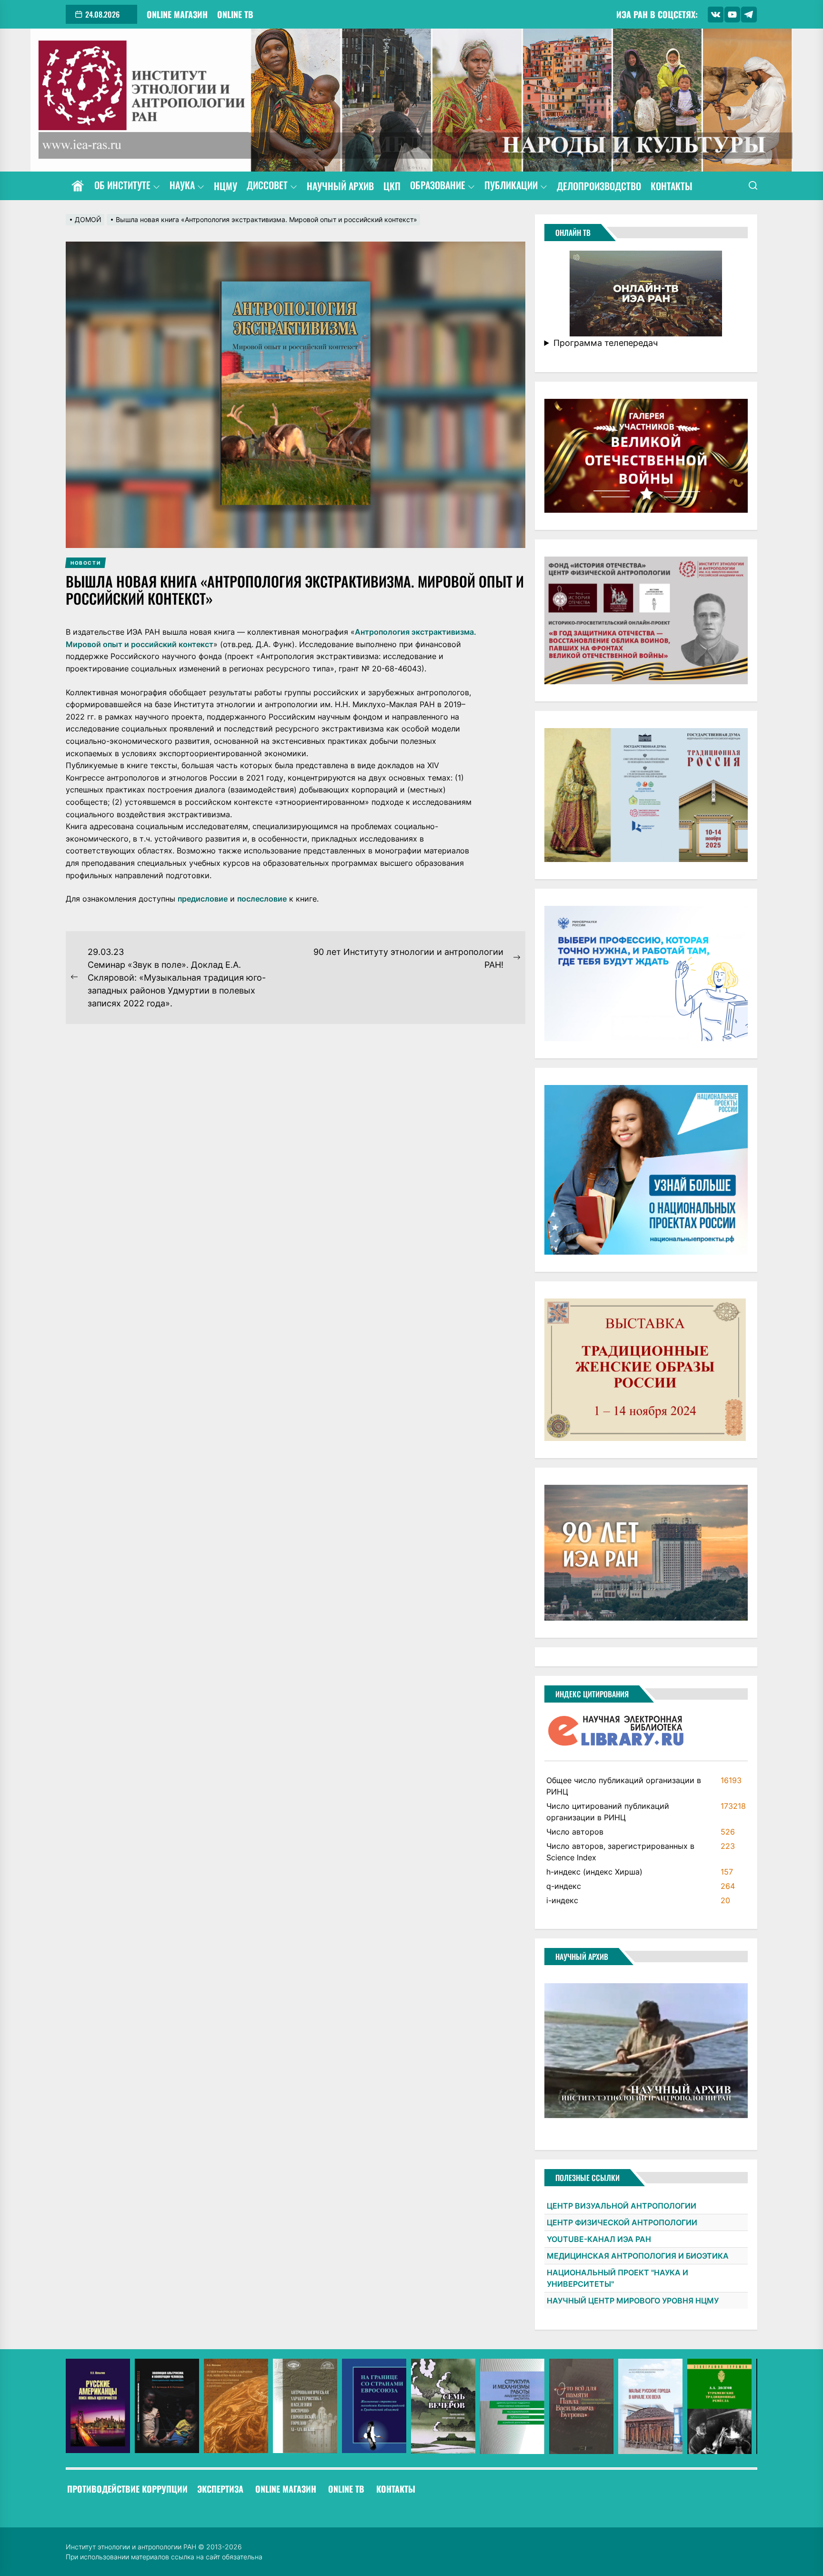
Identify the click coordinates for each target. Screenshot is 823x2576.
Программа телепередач (606, 343)
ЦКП (392, 186)
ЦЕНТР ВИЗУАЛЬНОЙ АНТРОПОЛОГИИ (622, 2206)
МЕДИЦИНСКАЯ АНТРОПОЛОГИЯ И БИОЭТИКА (638, 2256)
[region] (411, 2406)
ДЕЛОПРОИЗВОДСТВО (599, 186)
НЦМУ (226, 186)
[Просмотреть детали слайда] (98, 2406)
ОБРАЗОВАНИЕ (438, 186)
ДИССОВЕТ (267, 186)
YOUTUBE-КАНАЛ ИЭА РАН (599, 2239)
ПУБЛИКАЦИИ (511, 186)
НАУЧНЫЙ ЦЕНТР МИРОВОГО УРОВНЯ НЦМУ (633, 2301)
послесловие (262, 899)
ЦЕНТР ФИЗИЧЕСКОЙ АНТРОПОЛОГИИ (622, 2222)
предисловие (203, 899)
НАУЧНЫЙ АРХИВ (340, 186)
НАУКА (182, 186)
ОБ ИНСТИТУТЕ (122, 186)
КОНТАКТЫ (672, 186)
